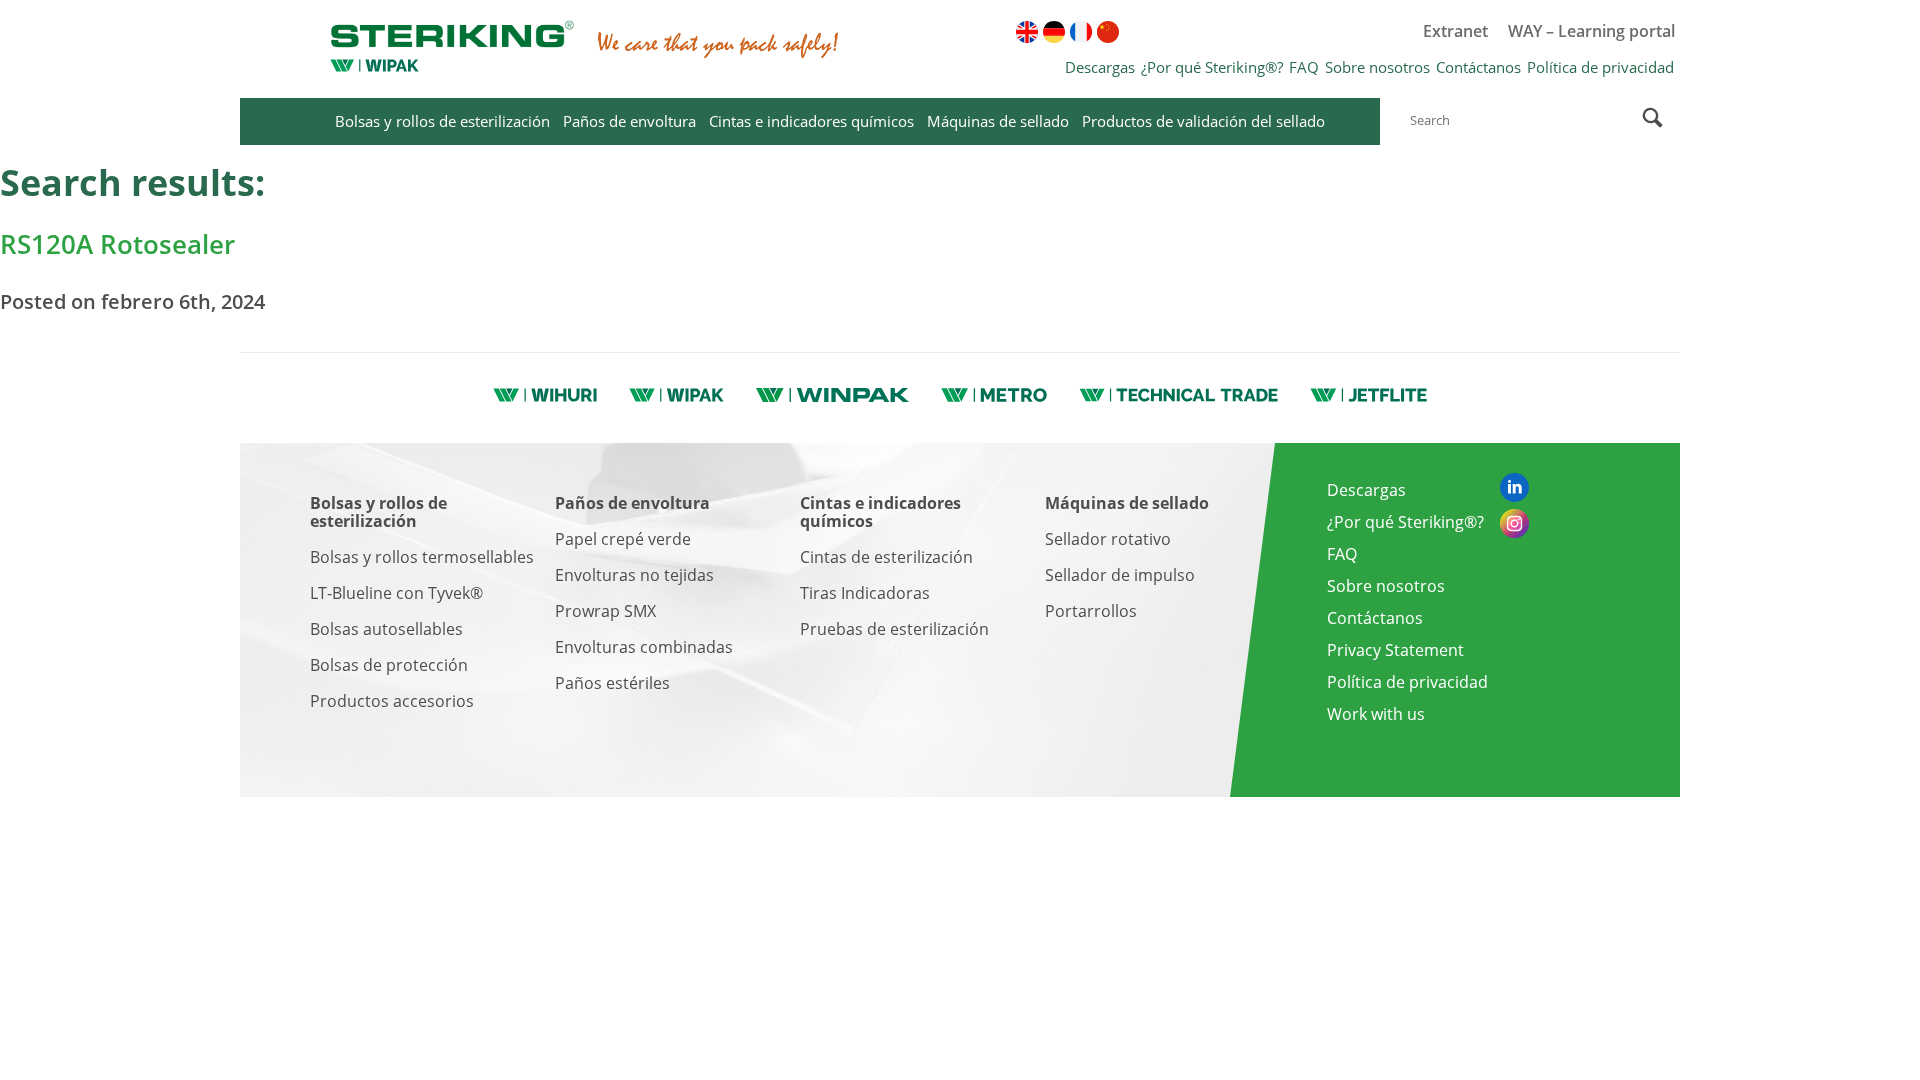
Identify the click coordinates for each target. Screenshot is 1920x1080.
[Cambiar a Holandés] (1324, 32)
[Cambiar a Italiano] (1270, 32)
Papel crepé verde (623, 539)
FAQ (1304, 67)
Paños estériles (612, 683)
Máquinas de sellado (998, 121)
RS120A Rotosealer (117, 244)
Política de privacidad (1600, 67)
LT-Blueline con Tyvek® (396, 593)
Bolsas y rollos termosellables (422, 557)
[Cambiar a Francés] (1081, 32)
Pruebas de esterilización (894, 629)
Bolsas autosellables (386, 629)
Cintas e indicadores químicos (811, 121)
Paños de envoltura (629, 121)
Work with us (1376, 714)
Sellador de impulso (1120, 575)
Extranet (1455, 31)
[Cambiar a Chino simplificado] (1108, 32)
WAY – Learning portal (1591, 31)
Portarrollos (1091, 611)
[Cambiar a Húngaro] (1243, 32)
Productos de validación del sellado (1203, 121)
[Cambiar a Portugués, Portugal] (1297, 32)
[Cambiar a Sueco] (1216, 32)
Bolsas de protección (389, 665)
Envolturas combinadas (644, 647)
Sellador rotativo (1108, 539)
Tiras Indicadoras (865, 593)
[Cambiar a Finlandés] (1135, 32)
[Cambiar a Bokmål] (1351, 32)
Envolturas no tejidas (634, 575)
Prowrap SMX (605, 611)
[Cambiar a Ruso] (1162, 32)
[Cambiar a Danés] (1189, 32)
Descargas (1100, 67)
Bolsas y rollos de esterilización (442, 121)
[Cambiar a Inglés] (1027, 32)
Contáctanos (1478, 67)
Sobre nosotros (1377, 67)
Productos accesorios (392, 701)
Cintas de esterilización (886, 557)
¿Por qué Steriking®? (1212, 67)
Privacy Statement (1395, 650)
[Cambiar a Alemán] (1054, 32)
